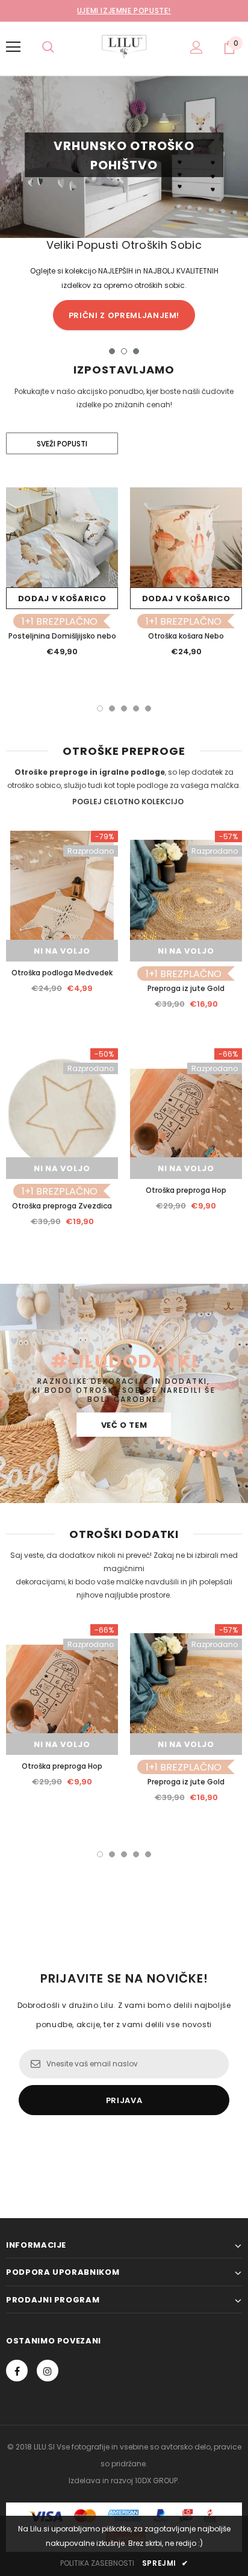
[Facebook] (17, 2371)
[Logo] (124, 46)
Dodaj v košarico (62, 599)
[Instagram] (48, 2371)
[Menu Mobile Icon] (13, 47)
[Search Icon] (48, 47)
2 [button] (124, 351)
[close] (238, 11)
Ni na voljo (62, 951)
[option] (124, 204)
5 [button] (148, 708)
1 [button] (112, 351)
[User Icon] (197, 47)
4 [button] (136, 708)
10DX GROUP (156, 2481)
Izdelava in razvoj (101, 2481)
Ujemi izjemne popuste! (124, 11)
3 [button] (136, 351)
